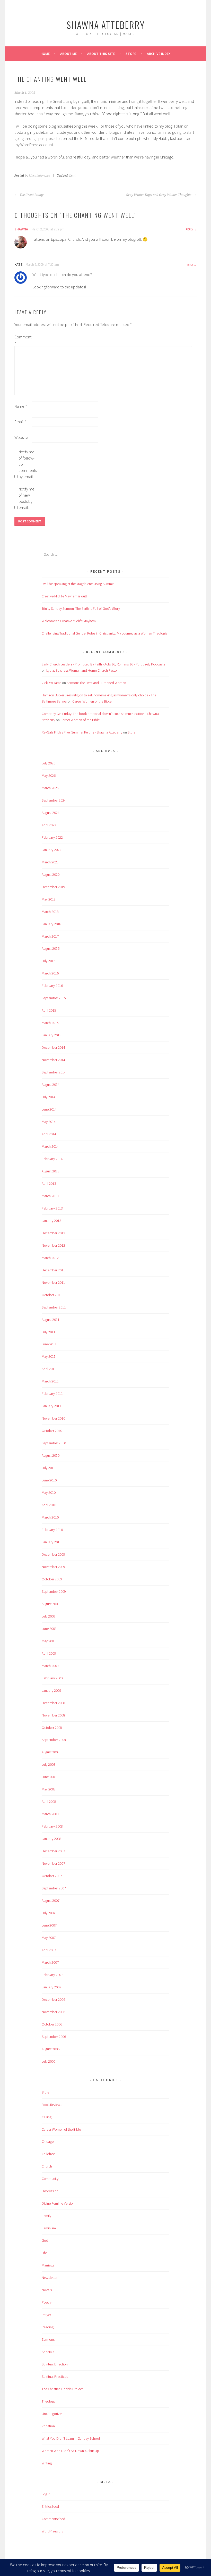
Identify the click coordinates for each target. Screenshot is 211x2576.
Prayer (46, 2315)
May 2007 (49, 1938)
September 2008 (54, 1740)
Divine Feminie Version (58, 2203)
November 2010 (53, 1418)
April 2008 (49, 1802)
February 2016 (52, 986)
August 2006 (51, 2049)
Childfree (48, 2154)
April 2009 (49, 1653)
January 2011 (51, 1406)
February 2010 (52, 1530)
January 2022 (51, 850)
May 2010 (49, 1493)
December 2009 (53, 1554)
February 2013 (52, 1208)
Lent (72, 176)
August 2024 (51, 813)
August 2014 (51, 1085)
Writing (47, 2463)
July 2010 (49, 1468)
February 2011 (52, 1394)
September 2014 (54, 1072)
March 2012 (50, 1258)
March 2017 (50, 936)
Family (46, 2216)
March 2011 (50, 1381)
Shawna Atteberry (106, 25)
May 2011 (49, 1356)
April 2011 (49, 1369)
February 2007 (52, 1975)
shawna (21, 229)
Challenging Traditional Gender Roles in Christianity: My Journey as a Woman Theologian (105, 633)
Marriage (48, 2265)
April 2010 (49, 1505)
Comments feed (53, 2519)
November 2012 (53, 1245)
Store (131, 54)
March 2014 (50, 1146)
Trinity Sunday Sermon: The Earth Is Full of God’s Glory (81, 608)
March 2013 (50, 1196)
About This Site (101, 54)
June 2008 (49, 1777)
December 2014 (53, 1047)
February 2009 (52, 1678)
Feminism (49, 2228)
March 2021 (50, 862)
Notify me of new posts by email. (27, 498)
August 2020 (51, 874)
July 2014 (49, 1097)
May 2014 (49, 1122)
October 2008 (52, 1728)
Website (21, 437)
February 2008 (52, 1826)
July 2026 (49, 763)
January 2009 (51, 1690)
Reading (48, 2327)
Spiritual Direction (55, 2364)
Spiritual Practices (55, 2377)
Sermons (48, 2339)
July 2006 (49, 2061)
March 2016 (50, 973)
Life (44, 2253)
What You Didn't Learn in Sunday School (71, 2438)
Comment (23, 340)
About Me (68, 54)
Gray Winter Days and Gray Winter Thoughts (159, 195)
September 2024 (54, 800)
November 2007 (53, 1863)
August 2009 (51, 1604)
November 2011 (53, 1282)
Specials (48, 2352)
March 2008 (50, 1814)
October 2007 (52, 1876)
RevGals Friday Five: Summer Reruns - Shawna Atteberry (82, 732)
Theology (49, 2401)
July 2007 (49, 1913)
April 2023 (49, 825)
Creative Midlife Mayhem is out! (64, 596)
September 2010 (54, 1443)
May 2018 (49, 899)
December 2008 (53, 1703)
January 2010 (51, 1542)
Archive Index (159, 54)
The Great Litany (31, 195)
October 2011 (52, 1295)
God (45, 2240)
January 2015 (51, 1035)
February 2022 (52, 837)
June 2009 (49, 1629)
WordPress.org (52, 2531)
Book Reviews (52, 2105)
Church (47, 2166)
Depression (50, 2191)
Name (21, 406)
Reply (189, 229)
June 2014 (49, 1109)
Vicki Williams (51, 683)
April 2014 (49, 1134)
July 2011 (49, 1332)
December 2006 (53, 1999)
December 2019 (53, 887)
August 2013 (51, 1171)
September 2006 (54, 2037)
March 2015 (50, 1023)
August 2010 (51, 1455)
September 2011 (54, 1307)
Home (45, 54)
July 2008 (49, 1764)
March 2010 (50, 1517)
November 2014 (53, 1060)
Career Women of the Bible (92, 701)
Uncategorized (40, 176)
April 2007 (49, 1950)
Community (50, 2179)
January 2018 (51, 924)
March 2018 (50, 912)
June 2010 (49, 1480)
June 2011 (49, 1344)
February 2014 (52, 1159)
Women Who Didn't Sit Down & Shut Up (70, 2451)
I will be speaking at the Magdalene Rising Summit (78, 584)
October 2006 (52, 2024)
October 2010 (52, 1431)
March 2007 (50, 1962)
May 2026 (49, 776)
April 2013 (49, 1183)
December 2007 (53, 1851)
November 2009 (53, 1567)
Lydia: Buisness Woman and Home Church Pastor (82, 670)
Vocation (48, 2426)
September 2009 (54, 1591)
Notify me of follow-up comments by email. (27, 464)
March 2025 (50, 788)
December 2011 (53, 1270)
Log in (46, 2494)
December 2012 (53, 1233)
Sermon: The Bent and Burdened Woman (96, 683)
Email (20, 422)
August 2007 (51, 1900)
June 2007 (49, 1925)
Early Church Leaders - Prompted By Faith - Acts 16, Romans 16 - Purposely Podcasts (103, 664)
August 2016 (51, 948)
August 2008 (51, 1752)
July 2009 (49, 1616)
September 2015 (54, 998)
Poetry (47, 2302)
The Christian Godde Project (62, 2389)
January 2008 (51, 1839)
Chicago (48, 2141)
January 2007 (51, 1987)
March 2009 (50, 1666)
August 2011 (51, 1320)
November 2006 (53, 2012)
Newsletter (50, 2278)
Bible (45, 2092)
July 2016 (49, 961)
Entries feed (50, 2506)
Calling (47, 2117)
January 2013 (51, 1221)
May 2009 (49, 1641)
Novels (47, 2290)
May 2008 (49, 1789)
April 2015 (49, 1010)
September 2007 (54, 1888)
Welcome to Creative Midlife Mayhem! (69, 621)
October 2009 (52, 1579)
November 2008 (53, 1715)
